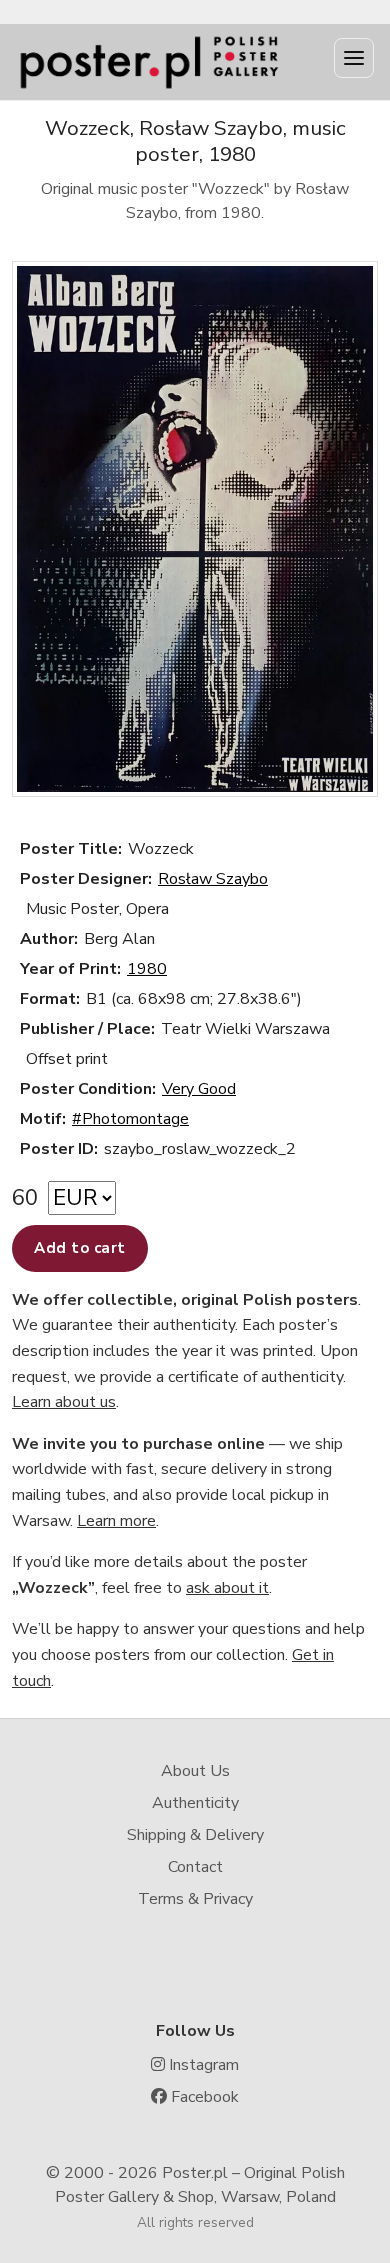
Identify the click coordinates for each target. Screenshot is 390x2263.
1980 (147, 969)
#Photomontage (130, 1119)
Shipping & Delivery (195, 1835)
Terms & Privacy (195, 1899)
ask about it (227, 1588)
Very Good (199, 1089)
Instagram (202, 2065)
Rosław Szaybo (213, 879)
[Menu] (354, 58)
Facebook (203, 2097)
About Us (195, 1771)
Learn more (116, 1521)
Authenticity (195, 1803)
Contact (195, 1867)
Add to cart (80, 1248)
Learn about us (64, 1402)
